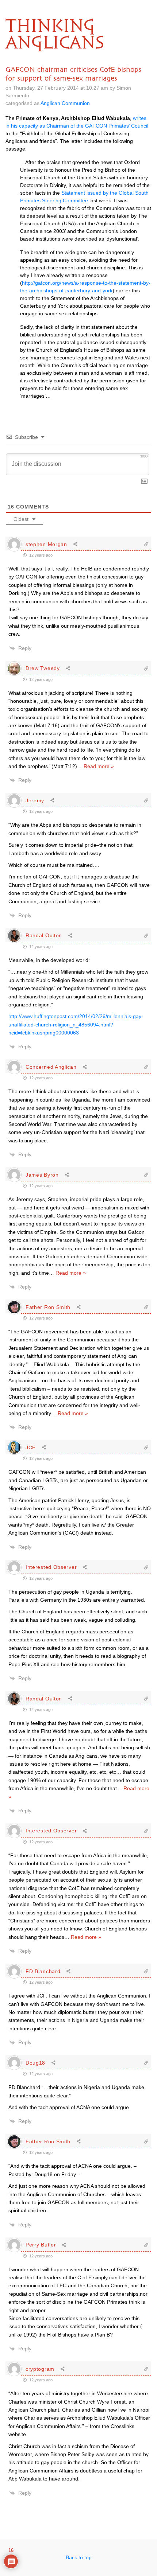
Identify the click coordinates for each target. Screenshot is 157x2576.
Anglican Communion (65, 103)
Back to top (79, 2557)
